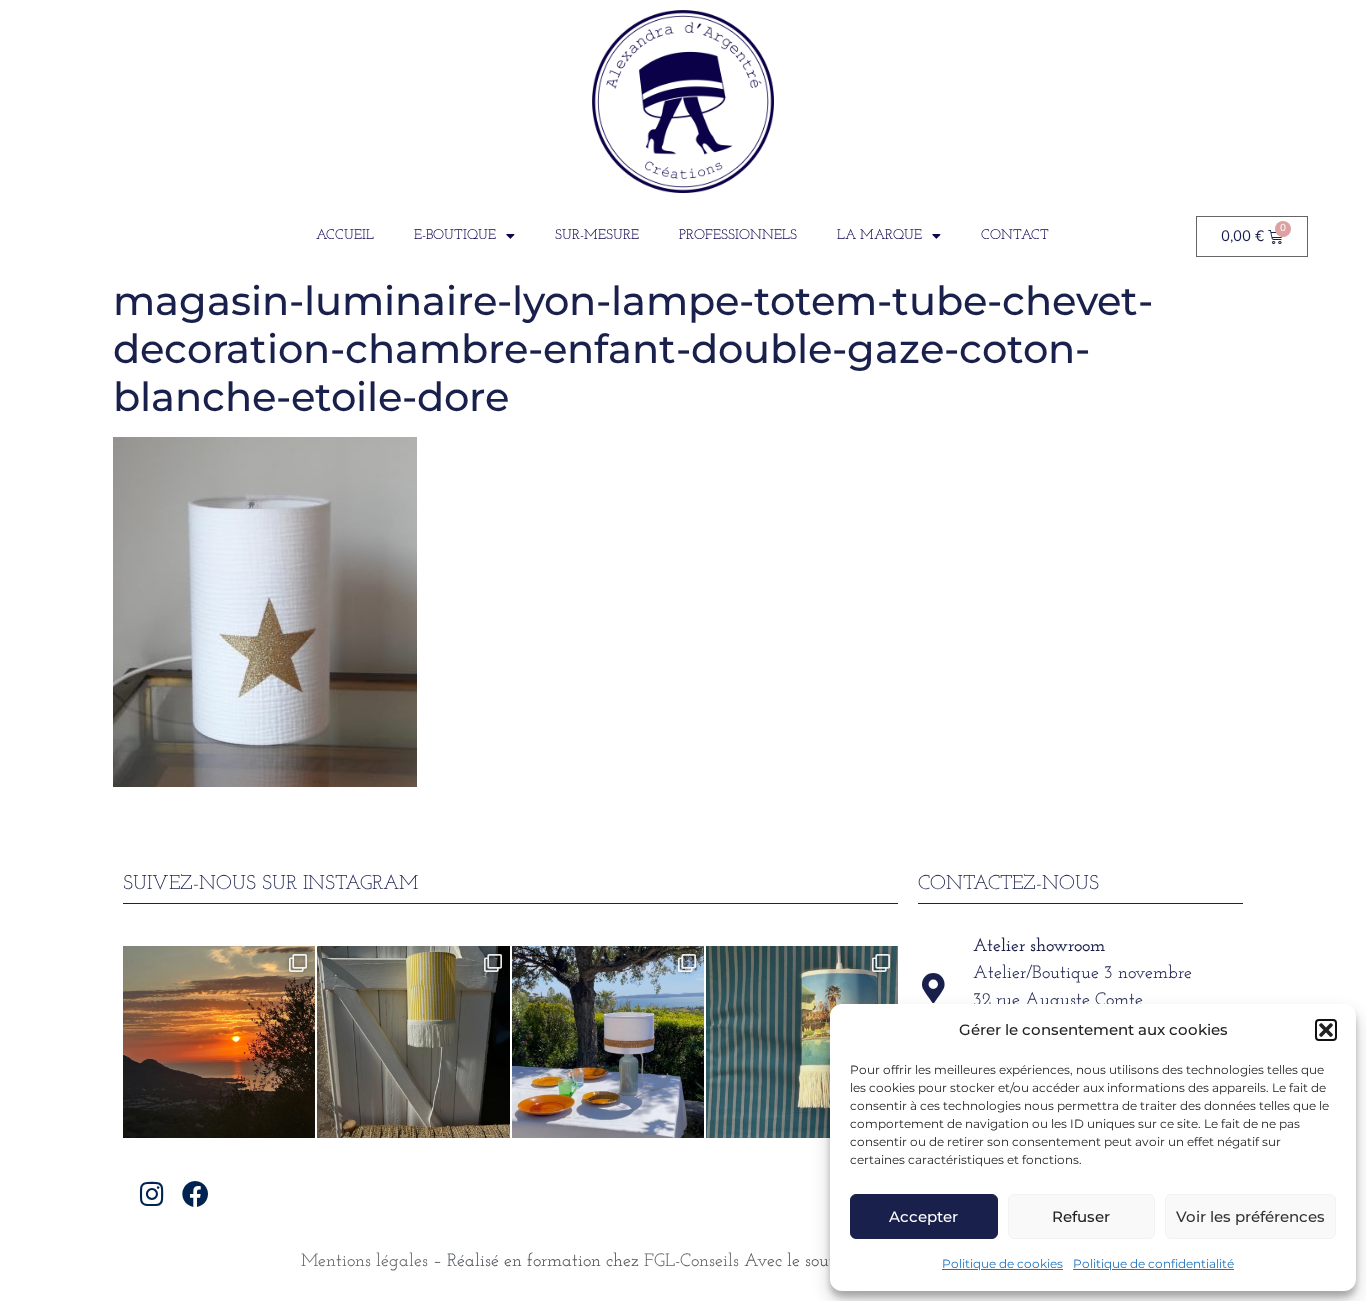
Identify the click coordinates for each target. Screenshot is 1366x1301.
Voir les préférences (1250, 1216)
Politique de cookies (1002, 1263)
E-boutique (455, 235)
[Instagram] (152, 1193)
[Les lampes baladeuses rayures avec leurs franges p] (413, 1042)
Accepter (923, 1216)
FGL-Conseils (691, 1262)
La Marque (879, 235)
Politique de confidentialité (1153, 1263)
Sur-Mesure (597, 235)
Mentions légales (364, 1262)
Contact (1015, 235)
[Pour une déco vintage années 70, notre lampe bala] (802, 1042)
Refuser (1081, 1216)
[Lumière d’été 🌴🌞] (608, 1042)
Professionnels (738, 235)
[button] (1326, 1030)
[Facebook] (195, 1193)
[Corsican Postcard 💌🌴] (219, 1042)
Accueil (345, 235)
